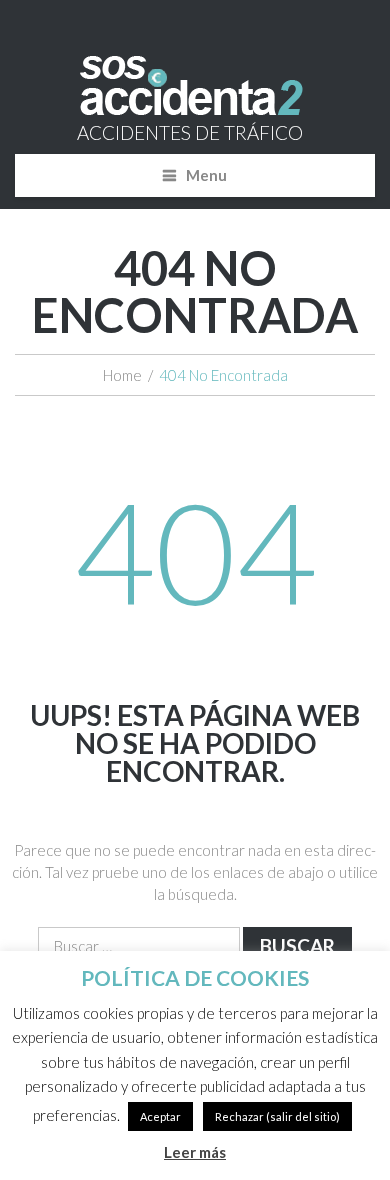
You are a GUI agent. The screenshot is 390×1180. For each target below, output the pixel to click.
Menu (206, 175)
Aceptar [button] (160, 1116)
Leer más (195, 1152)
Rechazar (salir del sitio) (277, 1116)
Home (122, 375)
